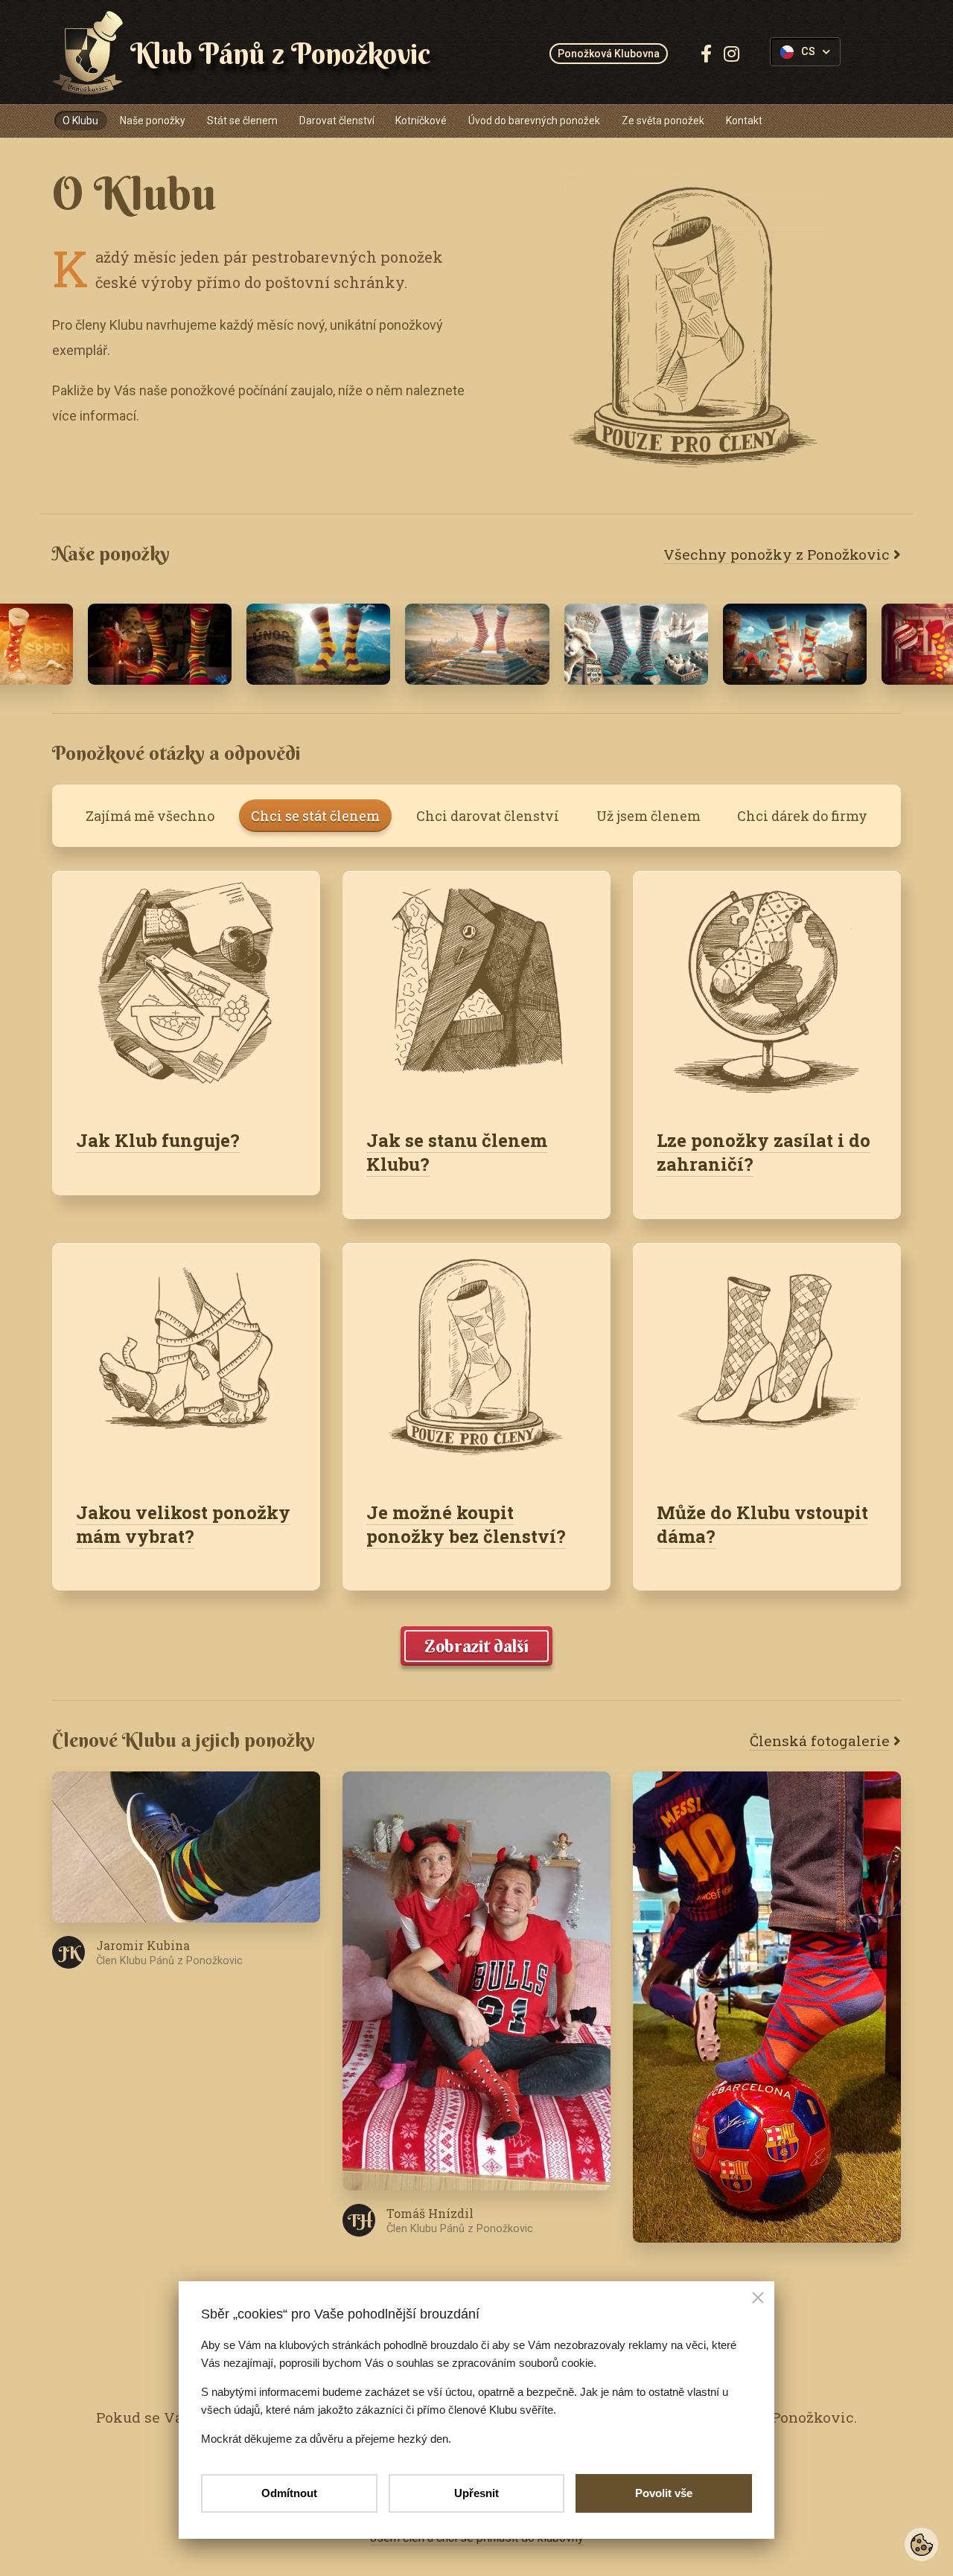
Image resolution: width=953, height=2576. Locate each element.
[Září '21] (795, 644)
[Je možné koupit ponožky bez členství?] (476, 1360)
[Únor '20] (318, 644)
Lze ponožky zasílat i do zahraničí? (764, 1152)
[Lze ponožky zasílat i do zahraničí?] (767, 988)
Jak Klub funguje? (158, 1140)
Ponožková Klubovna (609, 54)
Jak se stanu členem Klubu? (457, 1152)
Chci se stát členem (315, 816)
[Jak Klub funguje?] (186, 988)
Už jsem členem (648, 816)
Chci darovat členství (488, 816)
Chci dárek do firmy (802, 816)
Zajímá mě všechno (150, 816)
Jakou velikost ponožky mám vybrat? (183, 1524)
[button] (758, 2299)
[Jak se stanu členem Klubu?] (476, 988)
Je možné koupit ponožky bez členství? (466, 1524)
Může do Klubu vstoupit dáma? (762, 1524)
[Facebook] (706, 54)
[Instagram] (732, 54)
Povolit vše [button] (664, 2493)
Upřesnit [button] (476, 2493)
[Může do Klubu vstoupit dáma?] (767, 1360)
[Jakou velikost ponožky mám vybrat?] (186, 1360)
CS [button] (808, 52)
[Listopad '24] (636, 644)
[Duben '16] (160, 644)
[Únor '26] (477, 644)
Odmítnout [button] (289, 2493)
